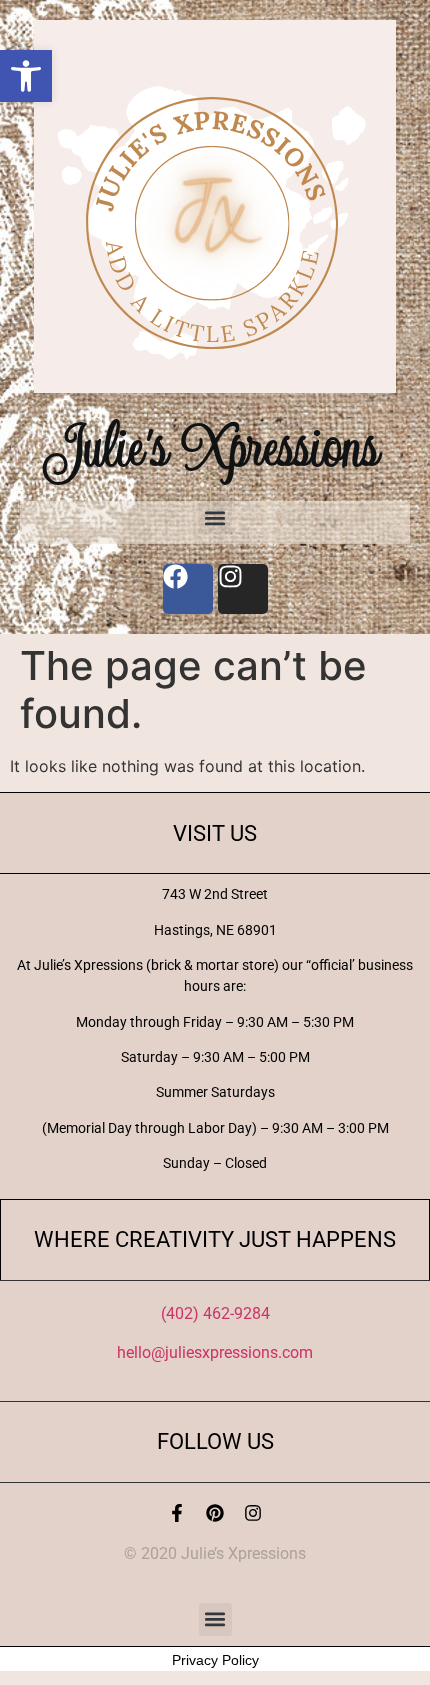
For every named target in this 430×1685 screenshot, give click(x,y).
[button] (26, 76)
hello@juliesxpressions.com (215, 1352)
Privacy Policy (215, 1660)
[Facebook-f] (177, 1513)
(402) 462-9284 (215, 1313)
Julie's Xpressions (215, 446)
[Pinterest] (215, 1513)
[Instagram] (253, 1513)
